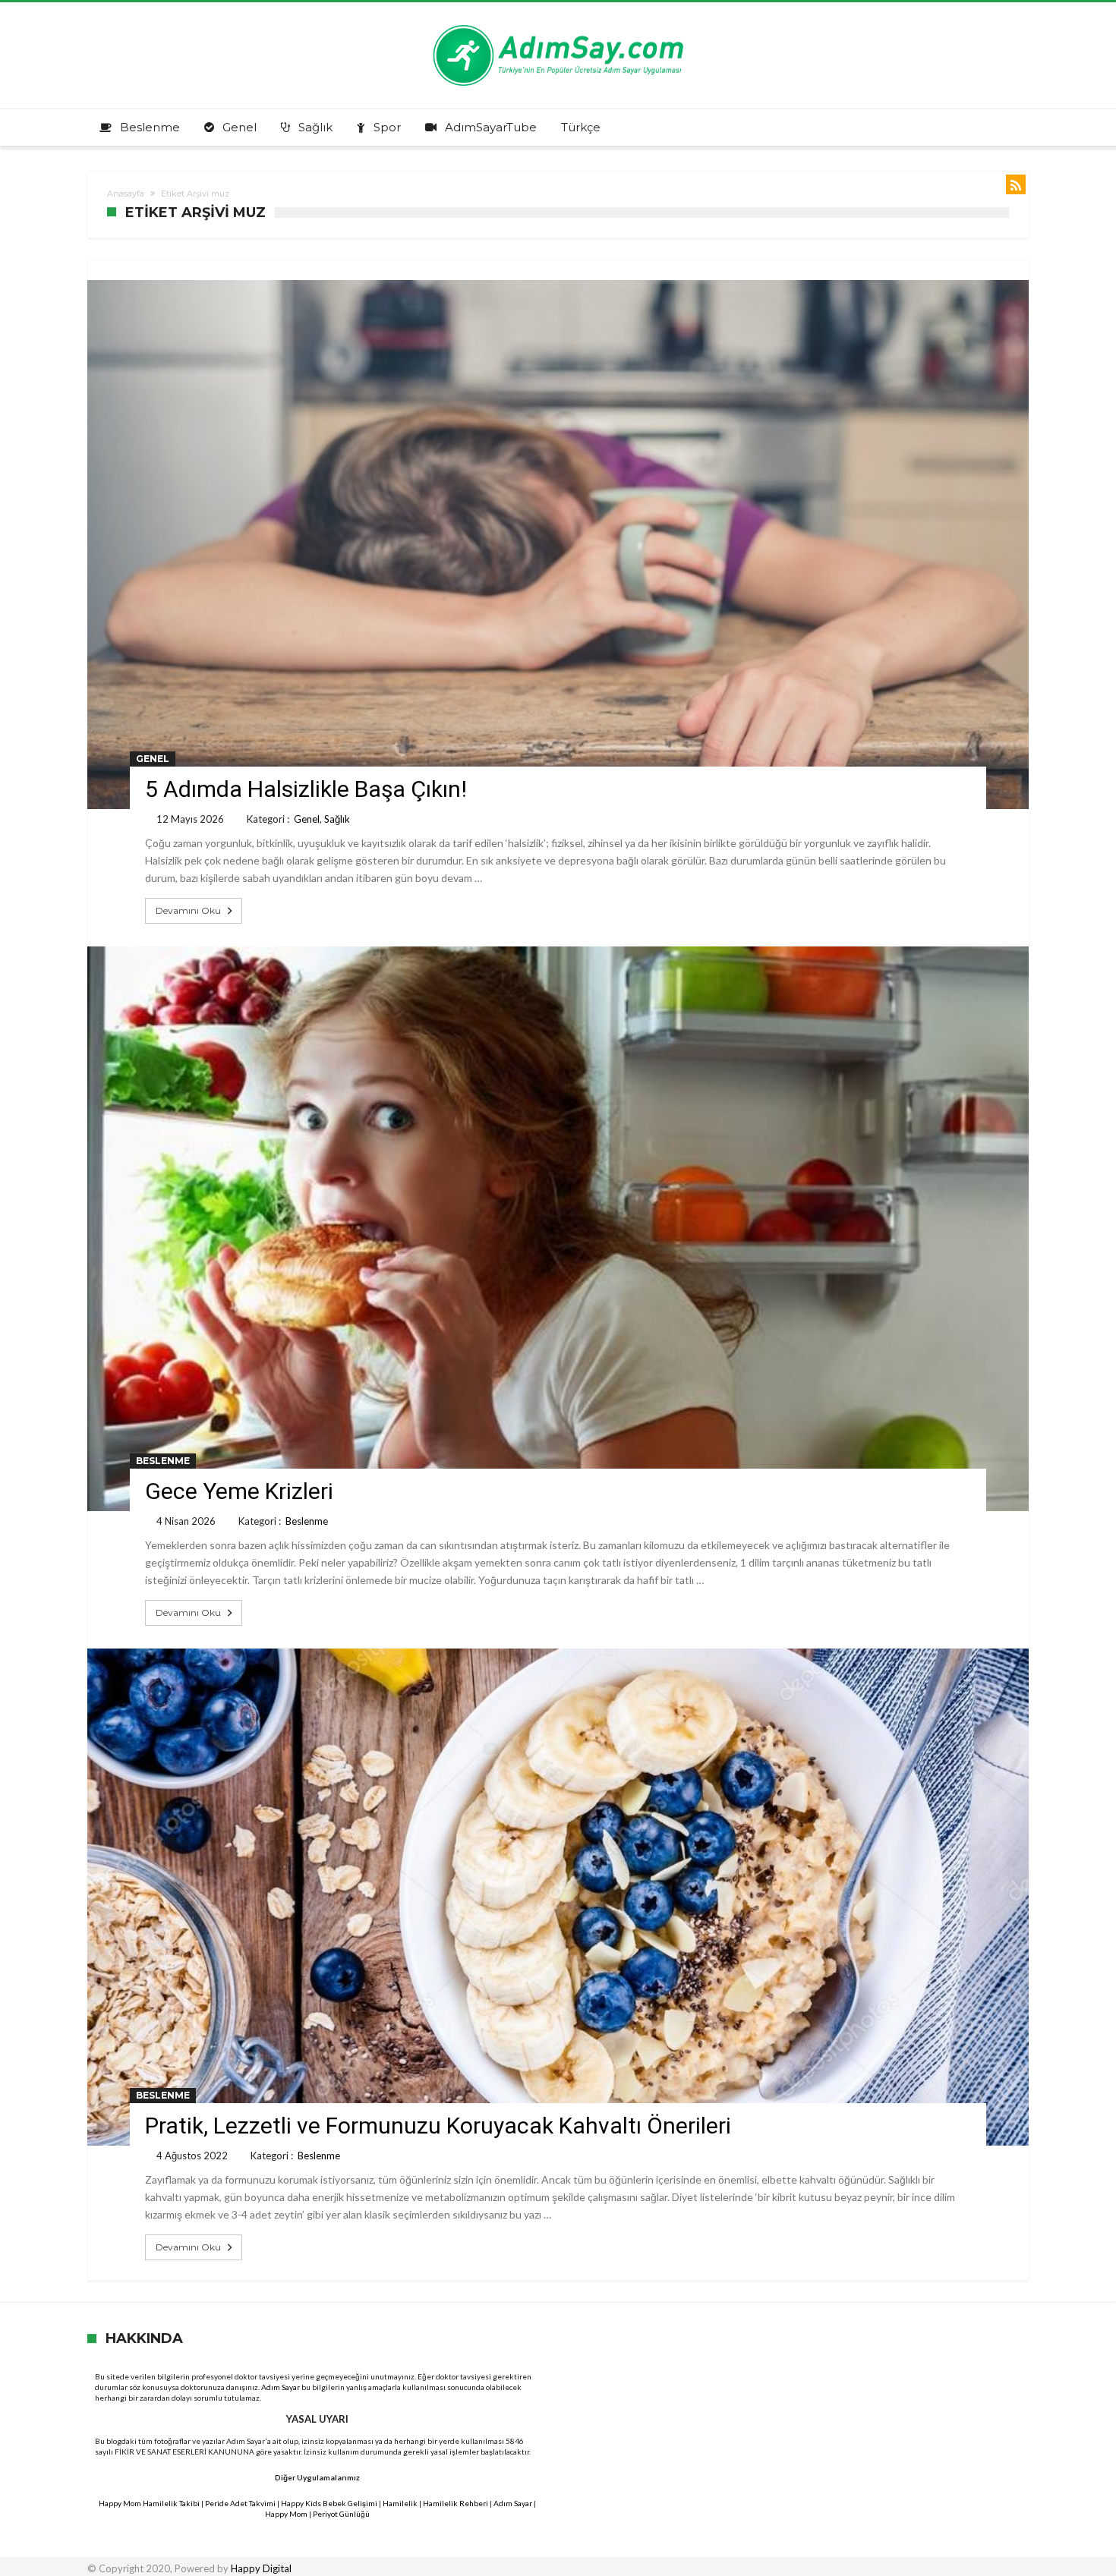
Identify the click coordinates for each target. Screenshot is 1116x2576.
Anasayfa (126, 194)
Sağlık (337, 819)
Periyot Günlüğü (341, 2514)
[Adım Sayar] (558, 25)
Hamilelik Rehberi (456, 2503)
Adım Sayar (281, 2387)
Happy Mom (286, 2514)
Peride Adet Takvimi (240, 2503)
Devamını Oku (188, 910)
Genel (153, 759)
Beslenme (163, 1461)
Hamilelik (400, 2503)
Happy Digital (261, 2568)
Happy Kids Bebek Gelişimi (329, 2503)
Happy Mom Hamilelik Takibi (149, 2503)
